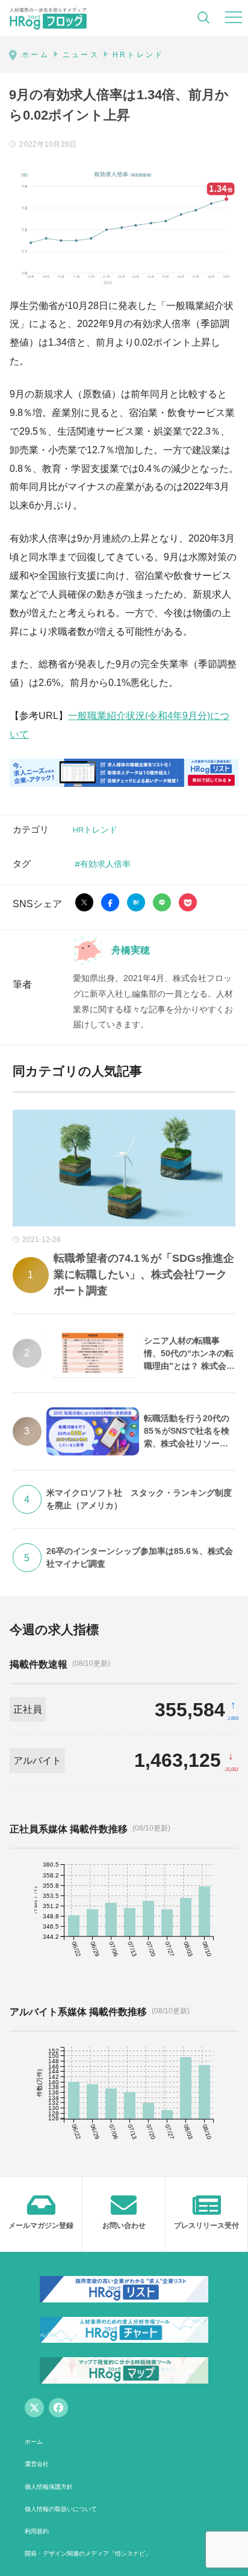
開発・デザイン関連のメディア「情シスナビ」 (88, 2553)
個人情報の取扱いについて (61, 2509)
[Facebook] (58, 2408)
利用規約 (37, 2531)
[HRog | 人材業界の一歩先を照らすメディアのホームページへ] (48, 18)
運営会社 (37, 2464)
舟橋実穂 (131, 950)
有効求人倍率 (105, 864)
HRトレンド (95, 829)
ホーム (34, 2442)
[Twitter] (34, 2408)
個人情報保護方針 (49, 2487)
